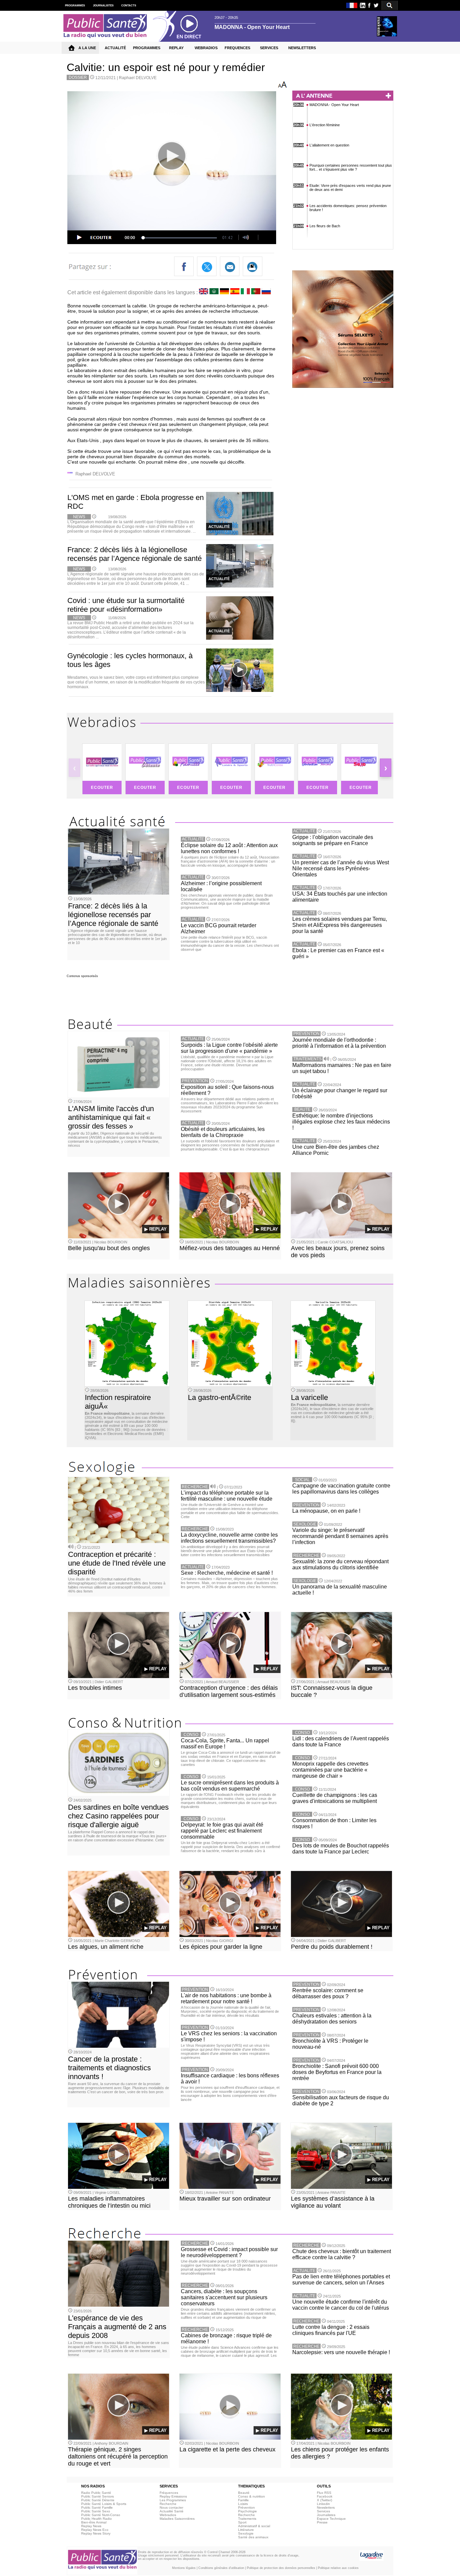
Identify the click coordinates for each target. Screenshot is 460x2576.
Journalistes (326, 2515)
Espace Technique (331, 2519)
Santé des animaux (253, 2537)
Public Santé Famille (97, 2507)
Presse (322, 2522)
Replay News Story (96, 2533)
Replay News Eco (95, 2530)
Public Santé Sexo (96, 2511)
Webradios (168, 2515)
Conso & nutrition (252, 2496)
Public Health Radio (96, 2519)
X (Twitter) (324, 2500)
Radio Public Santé (96, 2493)
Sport (242, 2522)
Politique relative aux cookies (338, 2568)
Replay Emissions (173, 2496)
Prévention (247, 2507)
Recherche (168, 2504)
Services (323, 2511)
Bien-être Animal (94, 2522)
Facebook (325, 2496)
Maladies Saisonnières (177, 2519)
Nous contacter (171, 2507)
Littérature (246, 2530)
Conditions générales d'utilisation (221, 2568)
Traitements (247, 2519)
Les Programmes (173, 2500)
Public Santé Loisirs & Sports (104, 2504)
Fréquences (169, 2493)
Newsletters (326, 2507)
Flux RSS (324, 2493)
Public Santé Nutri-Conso (101, 2515)
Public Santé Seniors (97, 2496)
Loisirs (243, 2504)
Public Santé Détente (98, 2500)
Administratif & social (254, 2526)
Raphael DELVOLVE (138, 78)
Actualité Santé (172, 2511)
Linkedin (323, 2504)
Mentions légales (184, 2568)
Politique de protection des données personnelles (281, 2568)
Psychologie (248, 2511)
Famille (243, 2500)
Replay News (91, 2526)
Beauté (244, 2493)
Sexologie (246, 2533)
